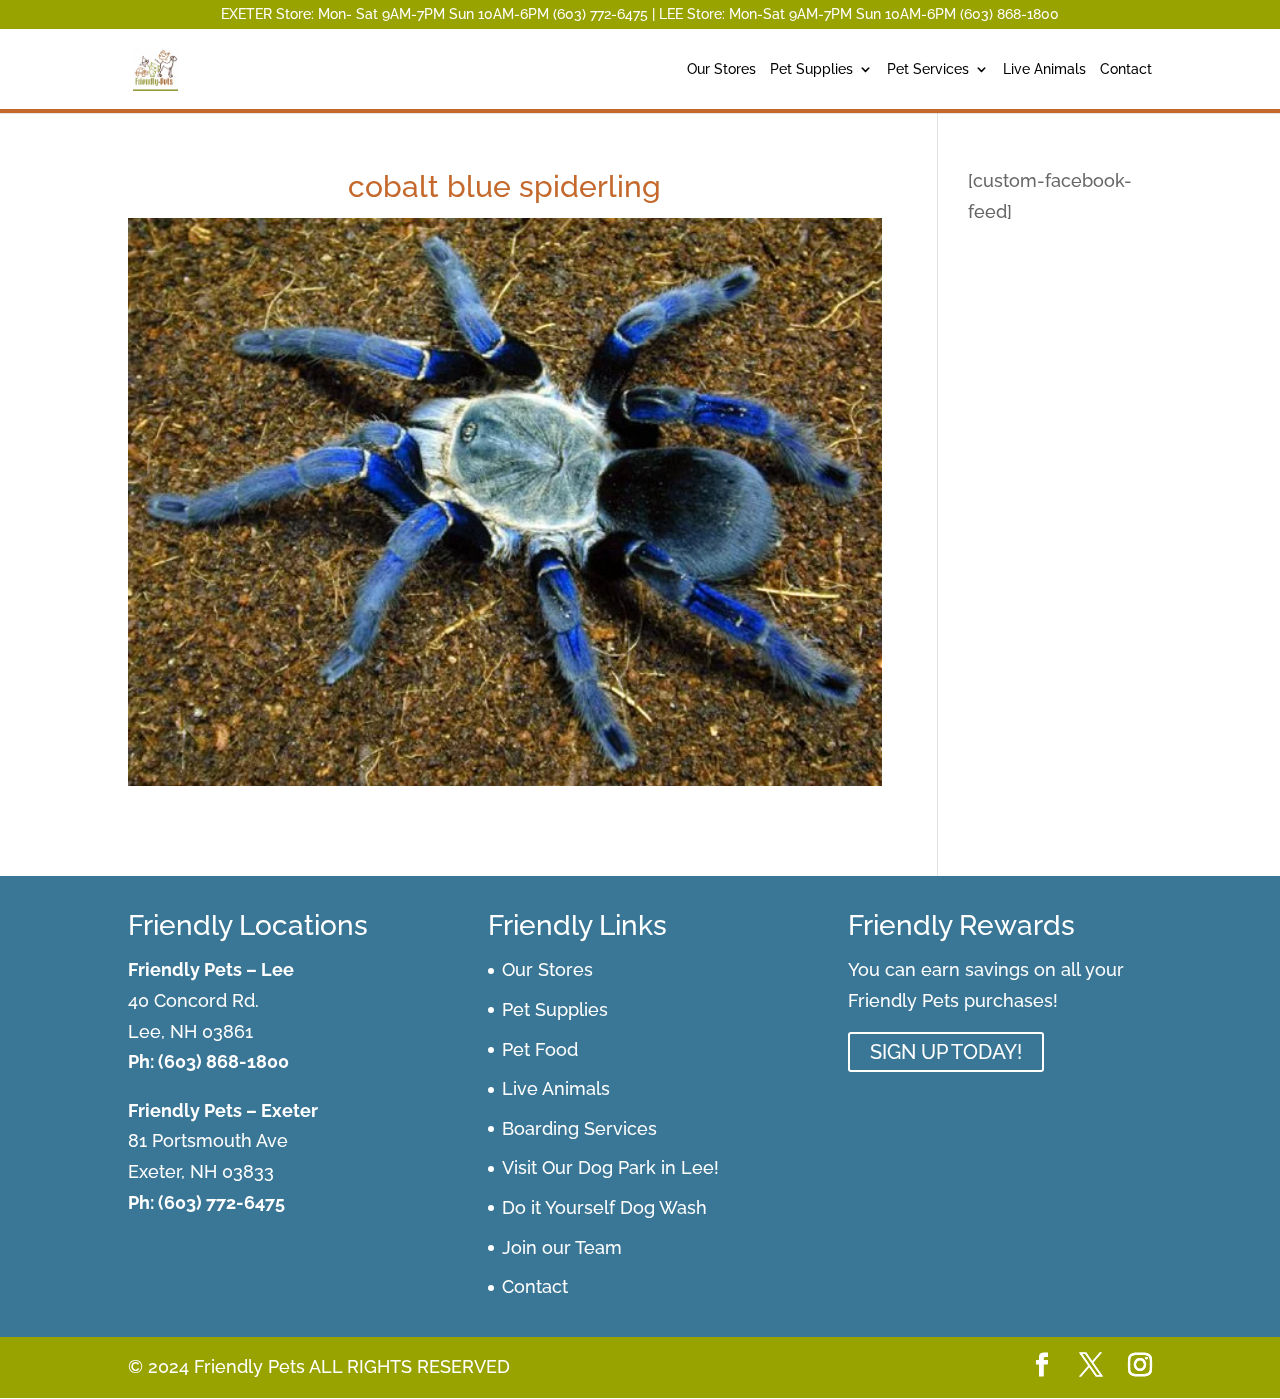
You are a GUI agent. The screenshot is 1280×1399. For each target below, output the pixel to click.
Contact (1126, 69)
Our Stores (721, 69)
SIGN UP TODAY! (946, 1052)
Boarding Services (579, 1128)
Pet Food (540, 1049)
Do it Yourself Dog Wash (604, 1207)
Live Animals (1044, 69)
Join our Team (562, 1247)
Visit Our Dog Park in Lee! (610, 1167)
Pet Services (928, 69)
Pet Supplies (811, 69)
